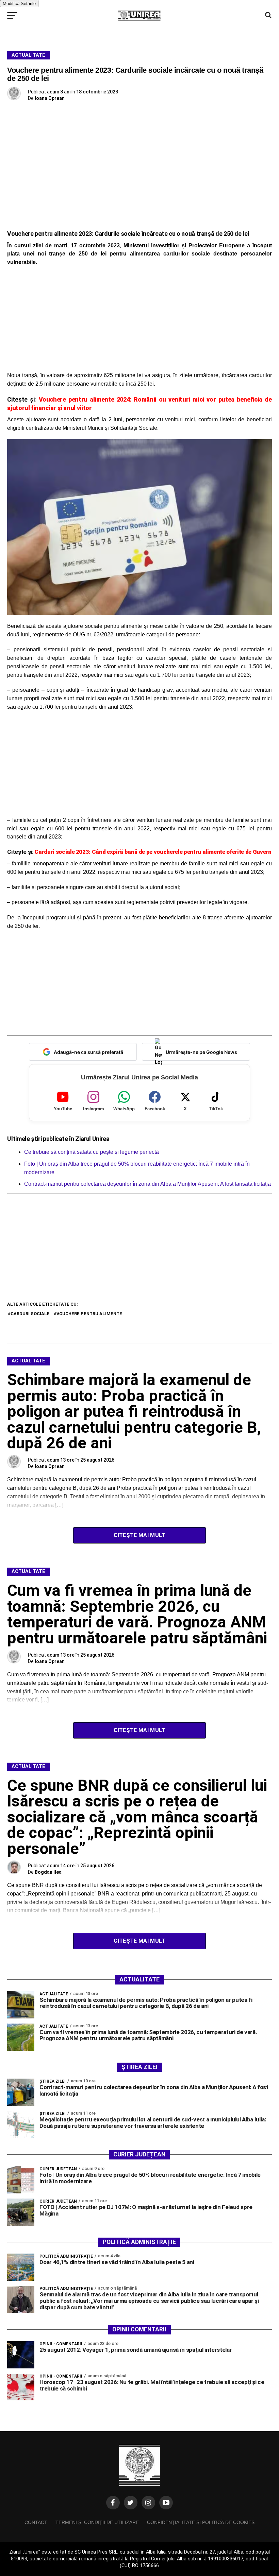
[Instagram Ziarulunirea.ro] (148, 2503)
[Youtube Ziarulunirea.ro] (166, 2503)
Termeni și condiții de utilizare (97, 2522)
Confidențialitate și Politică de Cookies (201, 2522)
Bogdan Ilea (48, 1872)
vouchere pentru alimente (89, 1314)
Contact (36, 2522)
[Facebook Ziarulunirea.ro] (113, 2503)
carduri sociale (30, 1314)
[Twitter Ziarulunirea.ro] (131, 2503)
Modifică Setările (19, 4)
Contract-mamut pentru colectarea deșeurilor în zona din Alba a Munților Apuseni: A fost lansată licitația (147, 1184)
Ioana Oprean (50, 98)
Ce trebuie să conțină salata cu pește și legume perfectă (92, 1152)
